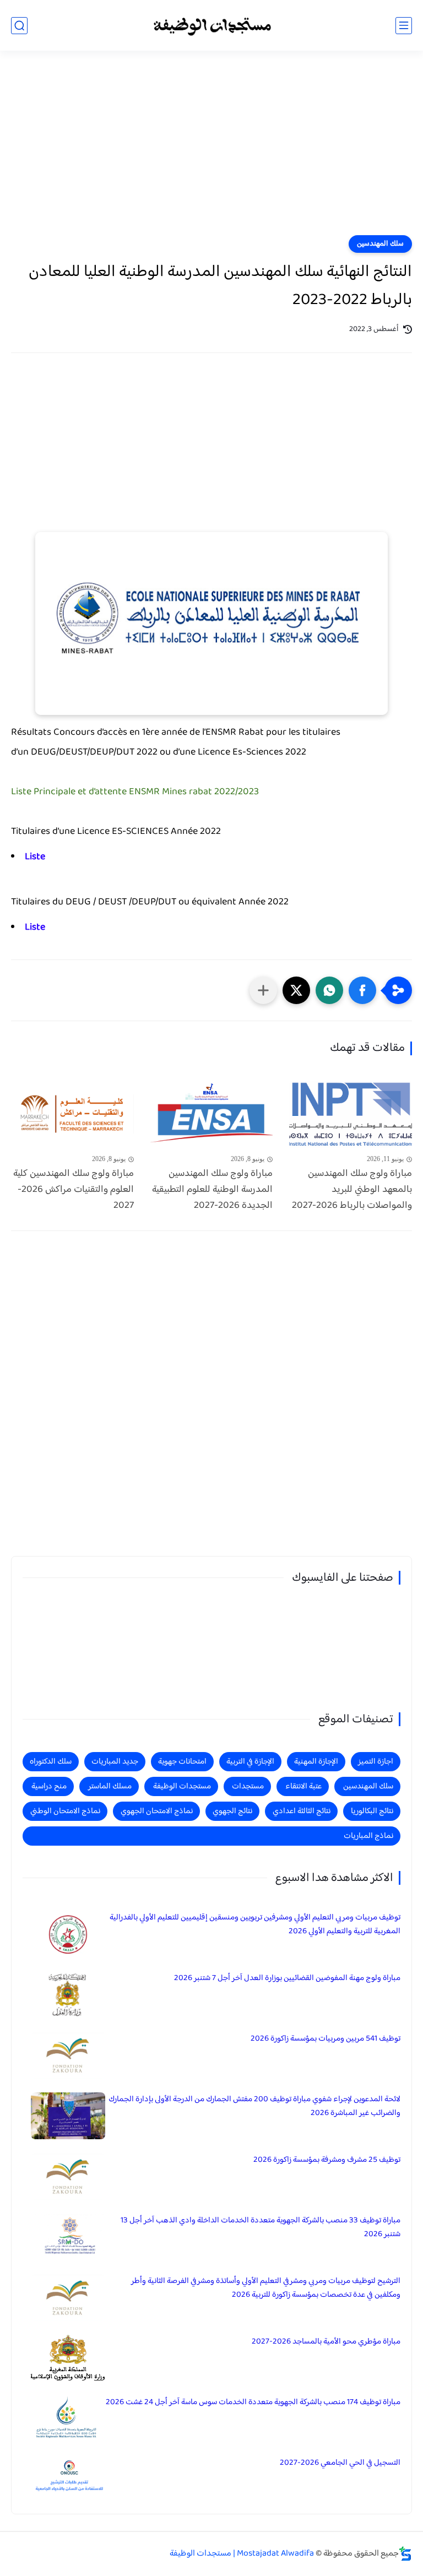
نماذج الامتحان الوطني (65, 1811)
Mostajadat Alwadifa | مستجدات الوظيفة (242, 2554)
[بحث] (19, 26)
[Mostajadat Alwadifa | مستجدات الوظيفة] (211, 26)
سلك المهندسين (380, 244)
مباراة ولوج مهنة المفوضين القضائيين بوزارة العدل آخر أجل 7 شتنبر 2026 (287, 1978)
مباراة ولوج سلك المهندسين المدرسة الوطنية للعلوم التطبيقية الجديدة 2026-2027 (212, 1190)
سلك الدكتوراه (51, 1762)
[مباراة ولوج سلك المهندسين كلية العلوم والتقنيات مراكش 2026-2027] (72, 1115)
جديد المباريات (115, 1762)
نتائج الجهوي (232, 1811)
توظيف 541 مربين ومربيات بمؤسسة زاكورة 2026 (326, 2039)
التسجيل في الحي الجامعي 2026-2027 (340, 2463)
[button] (362, 990)
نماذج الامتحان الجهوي (157, 1811)
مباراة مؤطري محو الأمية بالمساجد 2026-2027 (326, 2342)
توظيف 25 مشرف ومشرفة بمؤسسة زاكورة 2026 (327, 2160)
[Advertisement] (211, 150)
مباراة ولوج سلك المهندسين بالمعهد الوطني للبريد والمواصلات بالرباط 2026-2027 (352, 1190)
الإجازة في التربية (250, 1762)
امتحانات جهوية (182, 1762)
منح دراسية (49, 1786)
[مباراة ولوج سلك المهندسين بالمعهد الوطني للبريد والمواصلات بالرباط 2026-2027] (351, 1115)
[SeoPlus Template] (405, 2554)
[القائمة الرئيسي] (404, 26)
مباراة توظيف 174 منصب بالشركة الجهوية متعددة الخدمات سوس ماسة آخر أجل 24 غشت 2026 (253, 2402)
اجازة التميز (376, 1762)
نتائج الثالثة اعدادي (302, 1811)
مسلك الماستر (110, 1786)
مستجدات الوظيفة (182, 1786)
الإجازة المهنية (316, 1762)
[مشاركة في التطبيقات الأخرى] (263, 990)
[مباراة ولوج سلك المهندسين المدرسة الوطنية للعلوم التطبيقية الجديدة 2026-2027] (212, 1115)
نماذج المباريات (368, 1836)
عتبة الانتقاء (303, 1786)
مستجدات (248, 1786)
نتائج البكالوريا (372, 1811)
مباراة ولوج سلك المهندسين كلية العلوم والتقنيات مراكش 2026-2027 (74, 1190)
